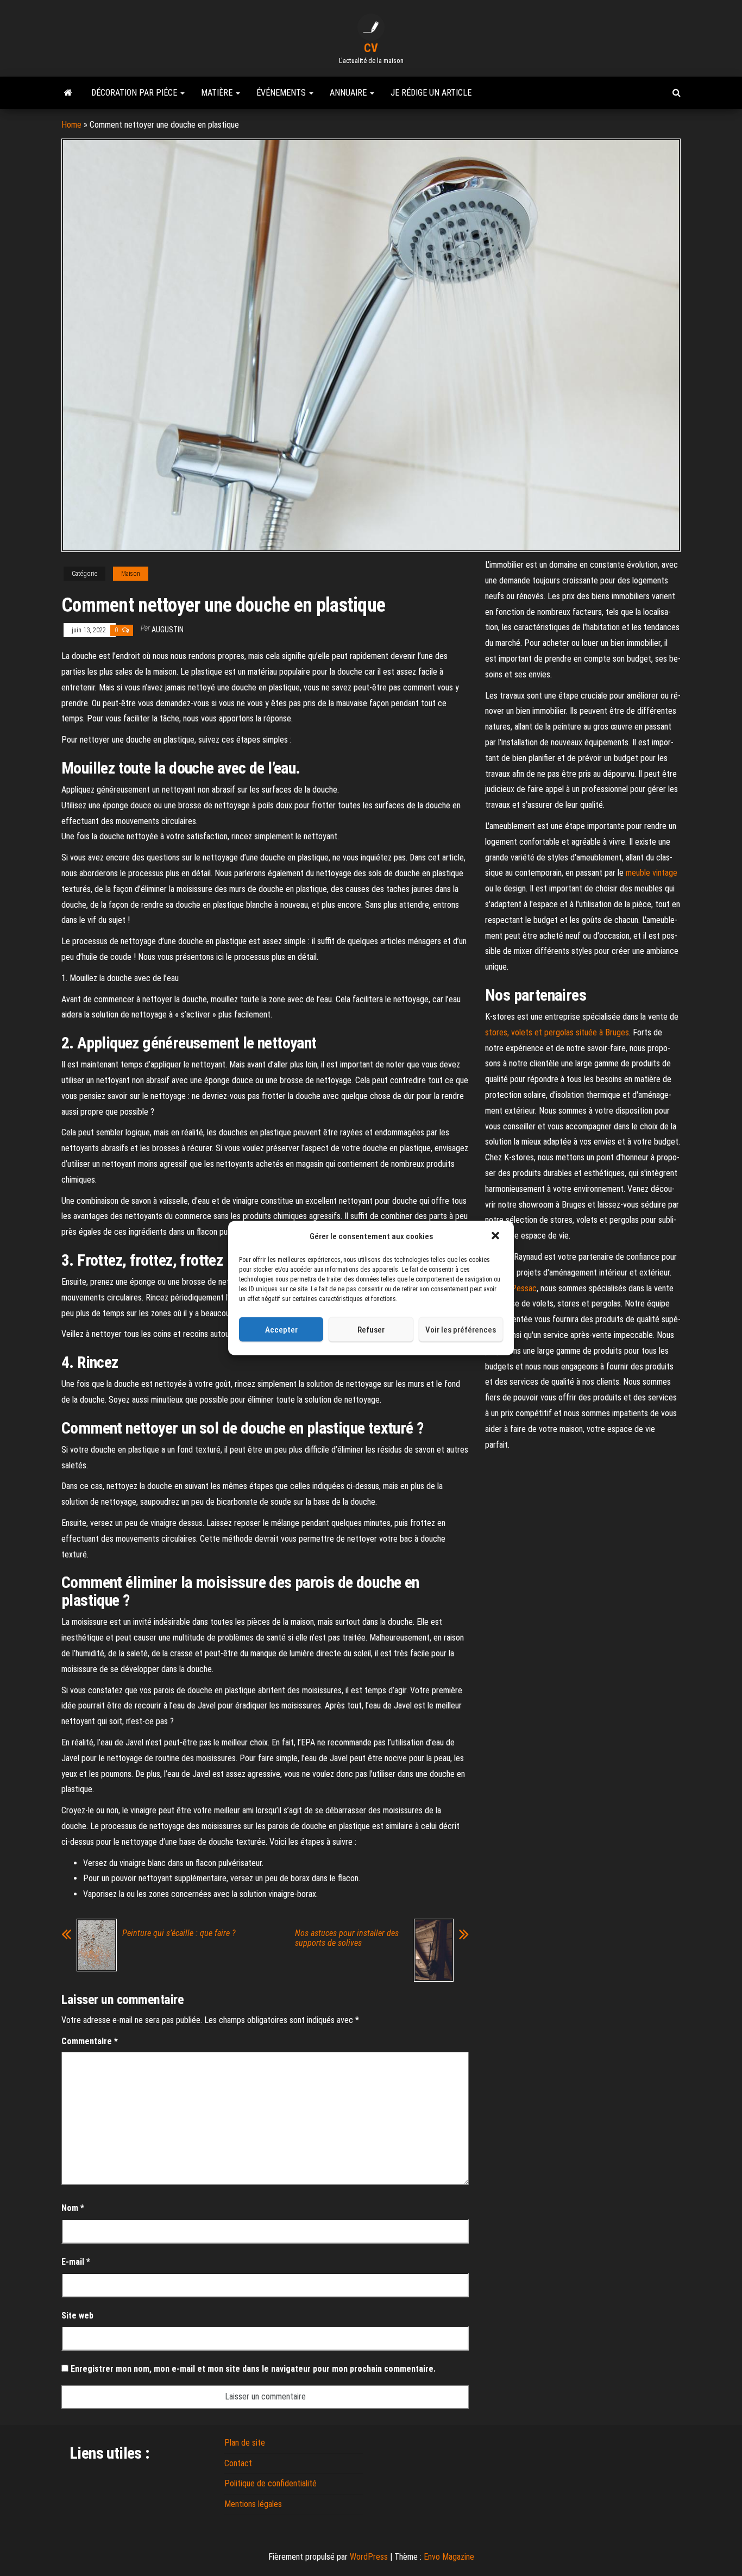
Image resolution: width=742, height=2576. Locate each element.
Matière (218, 93)
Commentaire (90, 2041)
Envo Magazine (449, 2557)
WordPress (369, 2557)
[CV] (68, 93)
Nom (73, 2208)
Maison (131, 574)
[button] (496, 1236)
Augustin (168, 630)
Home (71, 125)
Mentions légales (253, 2504)
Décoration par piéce (135, 93)
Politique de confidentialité (271, 2483)
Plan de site (245, 2443)
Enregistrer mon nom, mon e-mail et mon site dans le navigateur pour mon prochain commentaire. (253, 2369)
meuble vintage (652, 873)
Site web (77, 2316)
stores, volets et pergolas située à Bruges (557, 1032)
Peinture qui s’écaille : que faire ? (179, 1933)
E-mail (76, 2262)
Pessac (524, 1288)
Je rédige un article (431, 93)
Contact (238, 2463)
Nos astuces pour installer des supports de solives (347, 1938)
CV (371, 48)
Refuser (371, 1329)
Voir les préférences (461, 1329)
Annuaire (349, 93)
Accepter (281, 1329)
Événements (282, 93)
